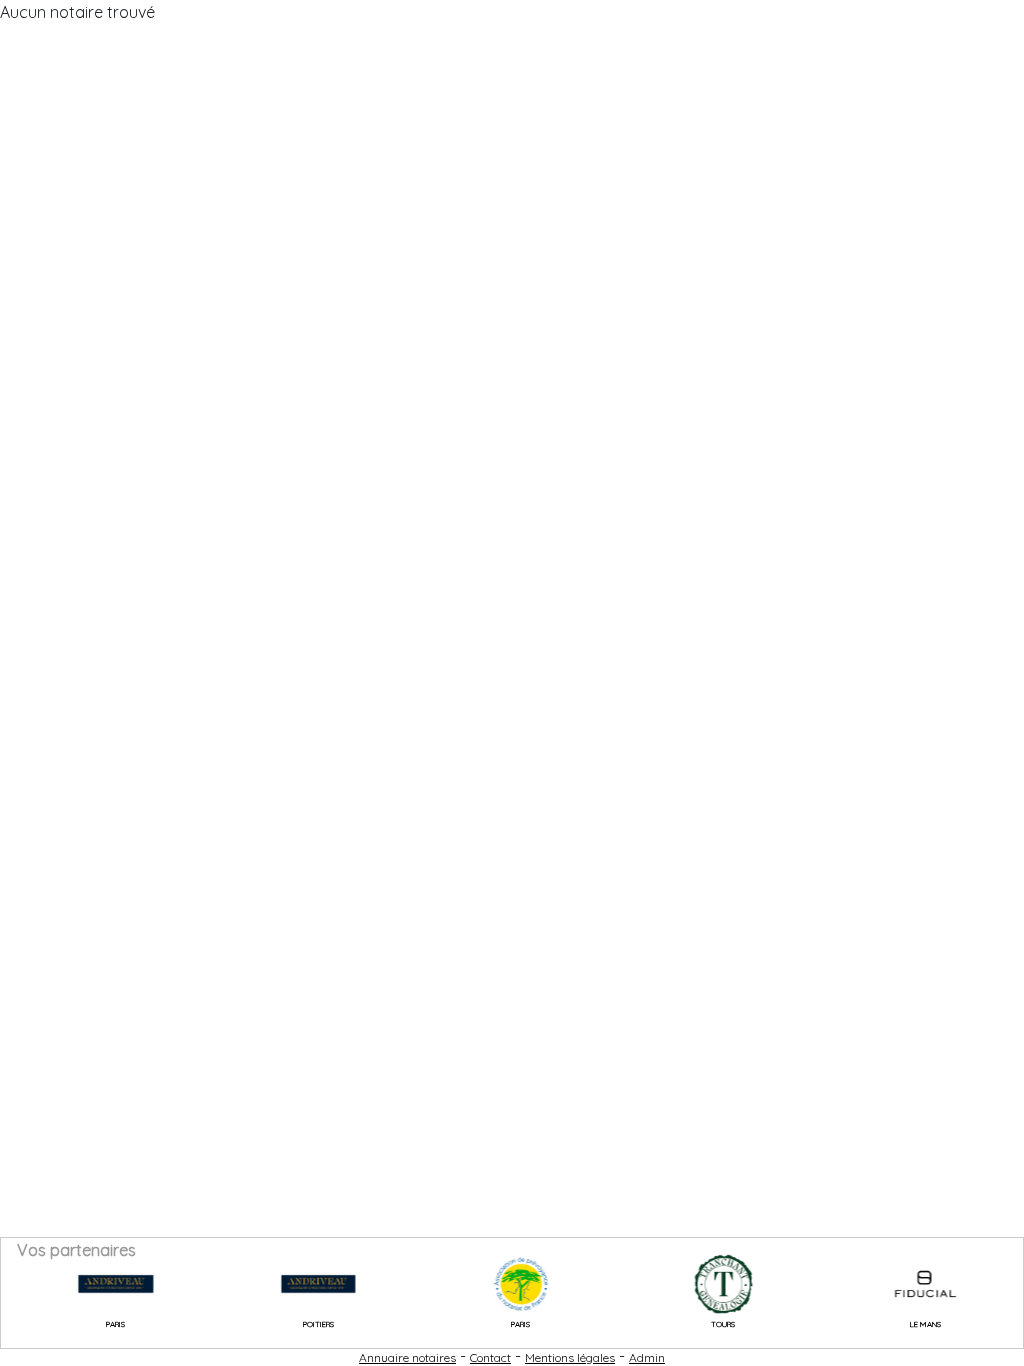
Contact (490, 1357)
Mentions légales (570, 1357)
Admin (647, 1357)
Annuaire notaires (407, 1357)
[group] (99, 1284)
